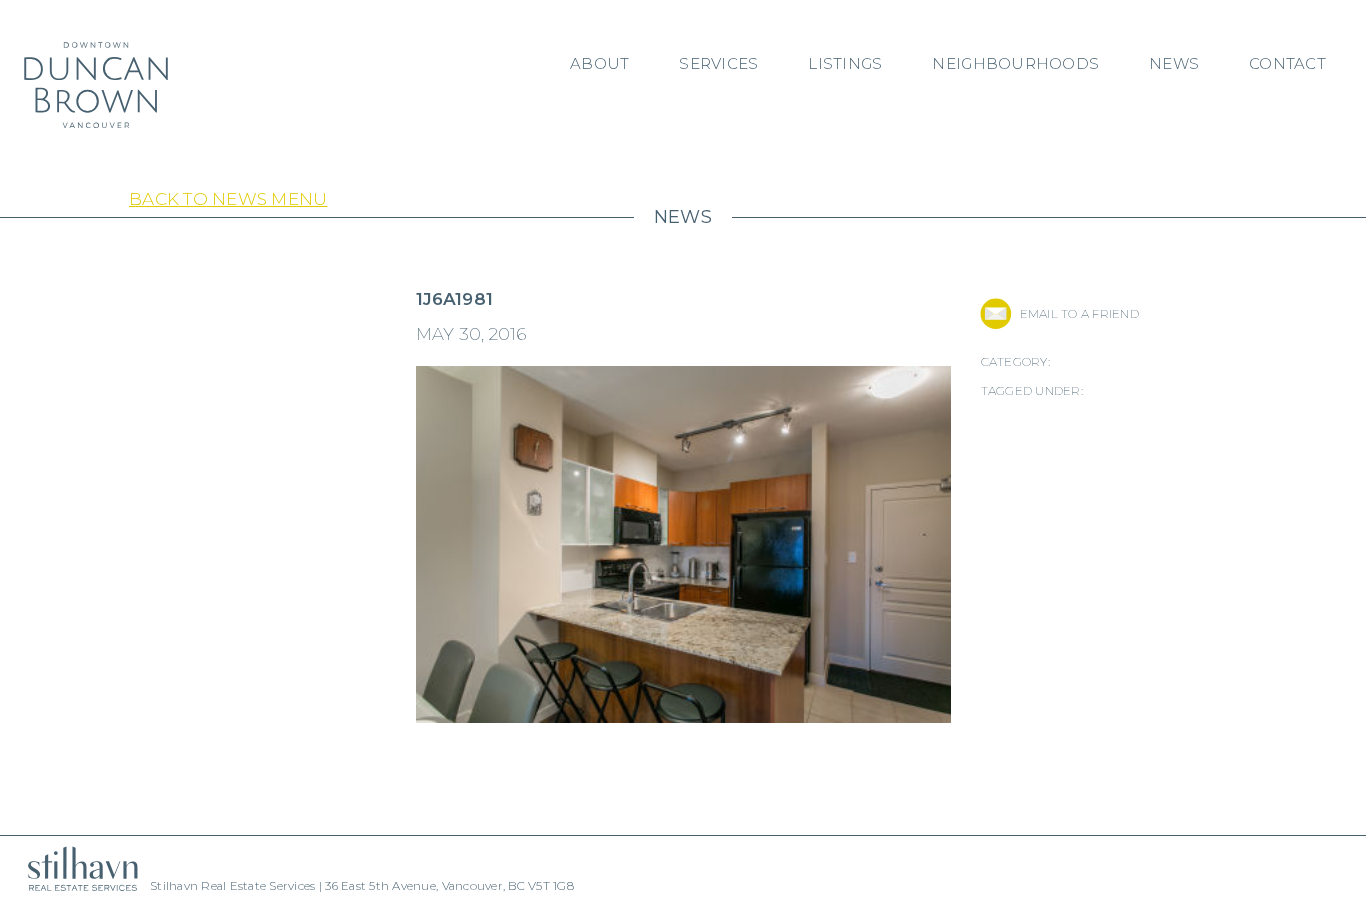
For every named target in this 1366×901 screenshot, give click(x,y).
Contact (1287, 63)
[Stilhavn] (75, 868)
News (1174, 63)
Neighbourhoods (1015, 63)
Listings (845, 63)
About (599, 63)
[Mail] (995, 313)
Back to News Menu (228, 199)
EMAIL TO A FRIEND (1079, 313)
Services (718, 63)
